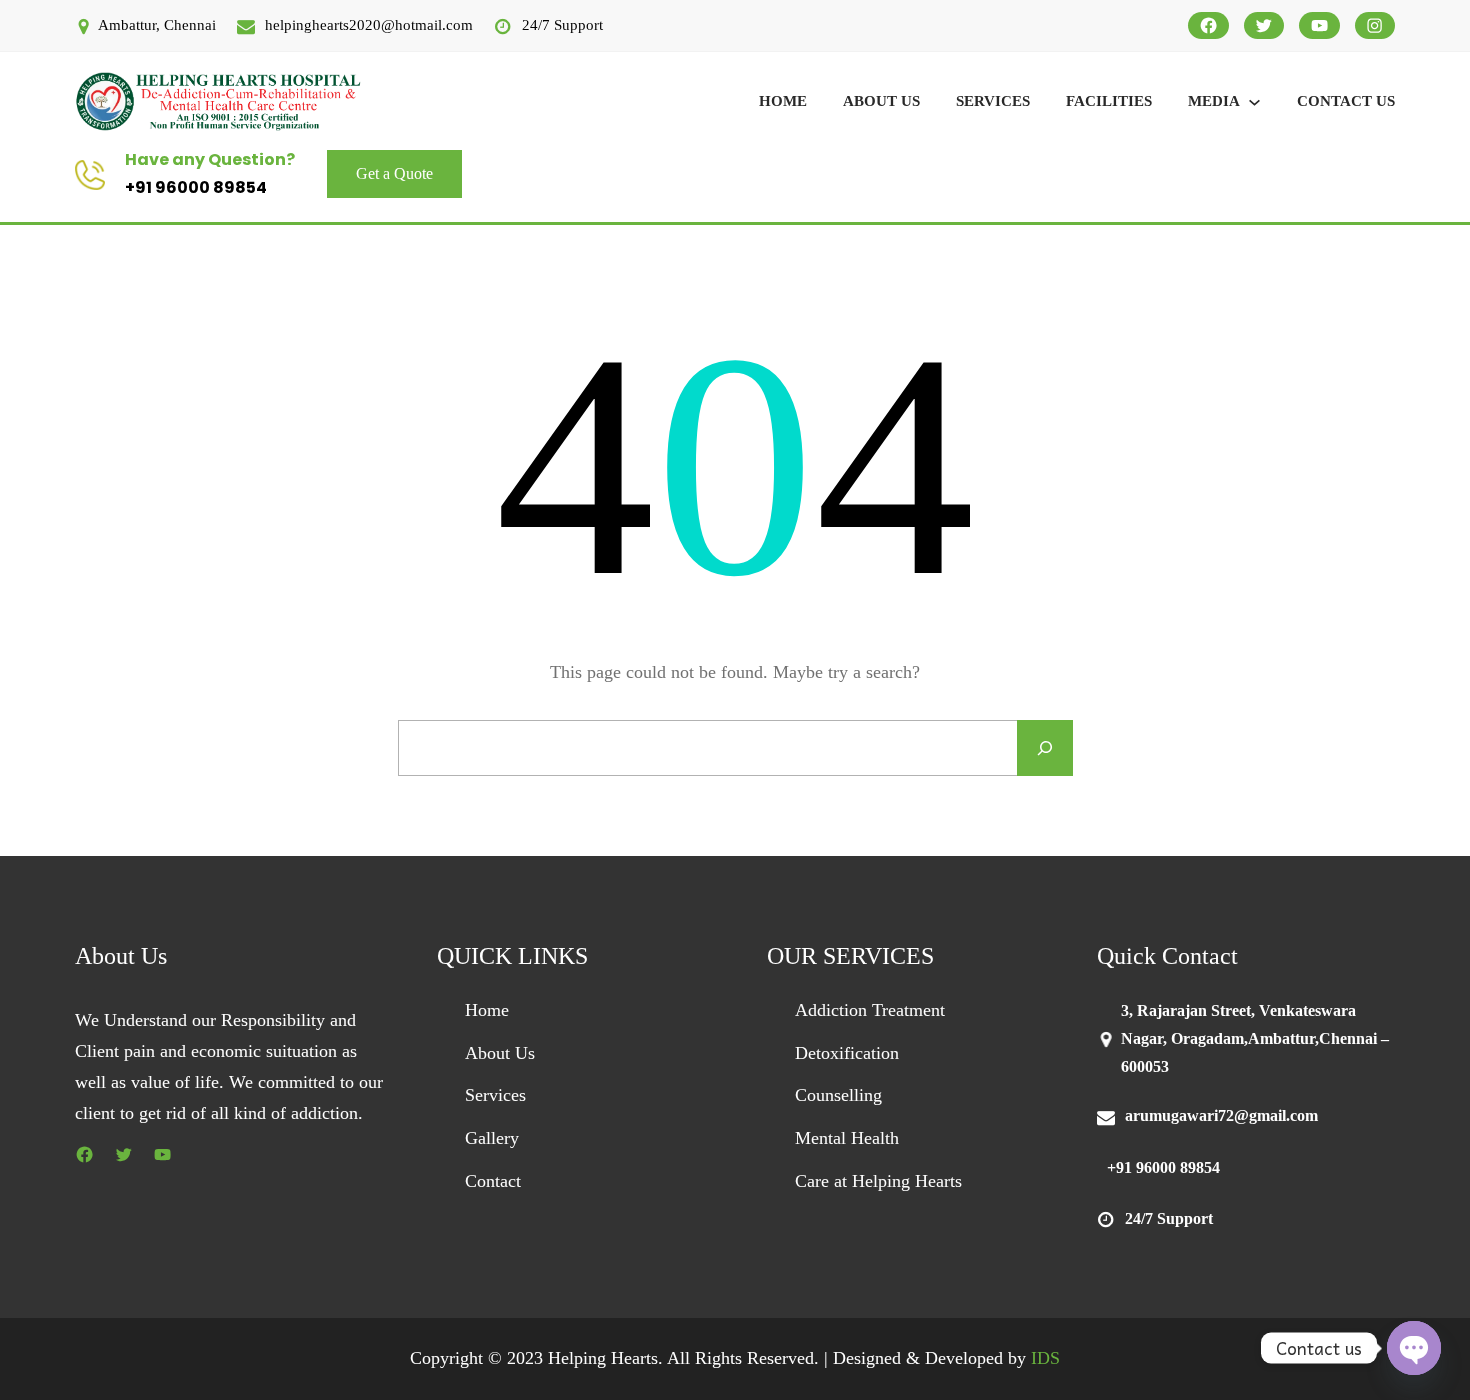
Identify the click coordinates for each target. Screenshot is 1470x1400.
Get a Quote (394, 173)
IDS (1045, 1358)
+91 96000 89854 (196, 187)
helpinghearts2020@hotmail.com (369, 25)
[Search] (1045, 748)
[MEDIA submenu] (1254, 101)
